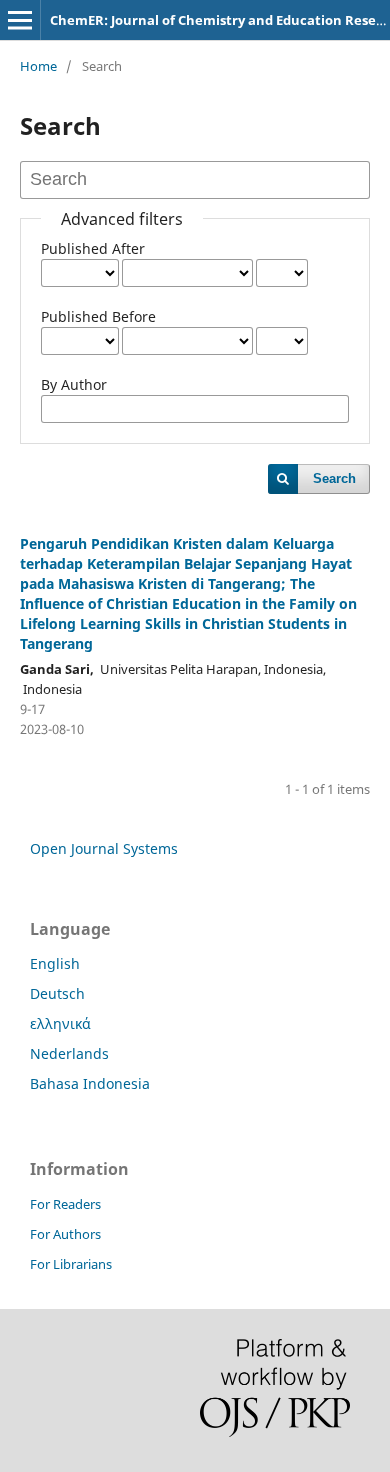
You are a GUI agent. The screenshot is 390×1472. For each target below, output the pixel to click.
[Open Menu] (20, 20)
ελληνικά (60, 1023)
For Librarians (71, 1264)
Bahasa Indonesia (90, 1083)
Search (334, 478)
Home (38, 66)
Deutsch (57, 993)
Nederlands (69, 1053)
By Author (74, 384)
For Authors (65, 1234)
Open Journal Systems (104, 848)
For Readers (65, 1204)
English (55, 963)
